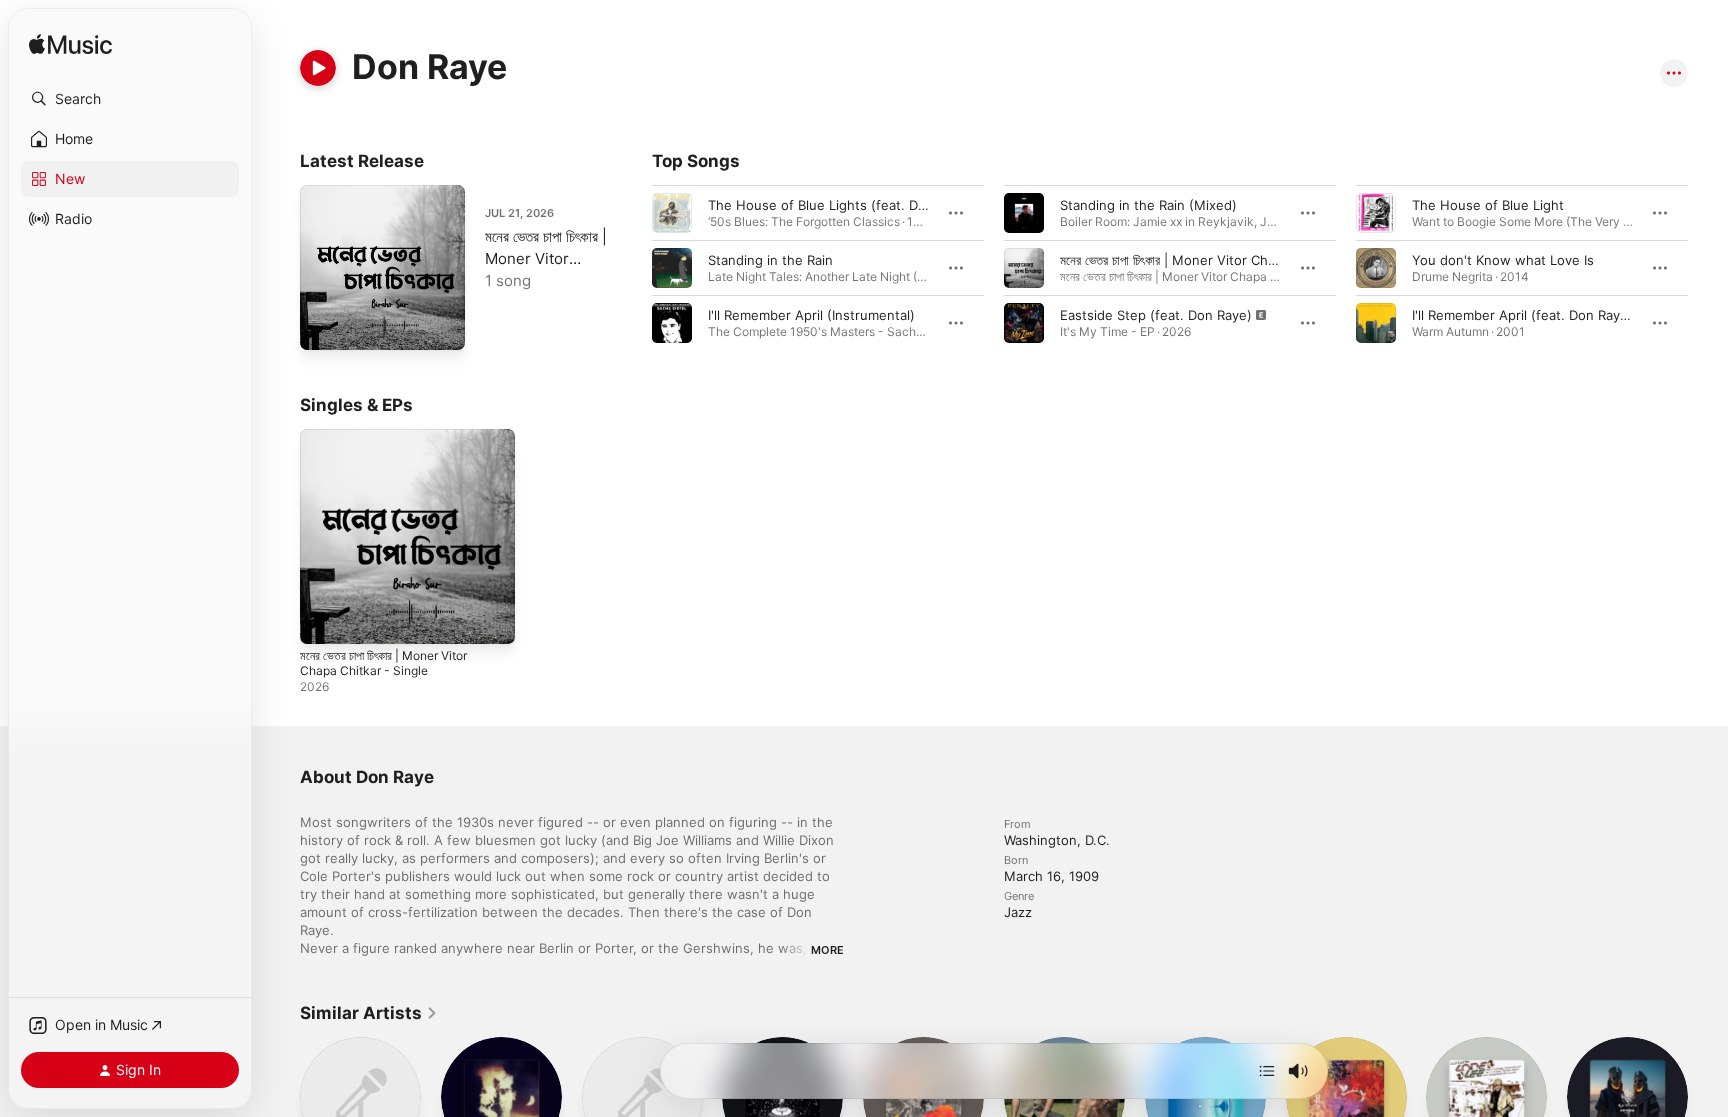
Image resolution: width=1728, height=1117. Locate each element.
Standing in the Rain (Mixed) (1148, 205)
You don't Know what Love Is (1503, 260)
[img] (70, 45)
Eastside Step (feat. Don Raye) (1156, 315)
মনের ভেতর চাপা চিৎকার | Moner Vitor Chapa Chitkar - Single (393, 445)
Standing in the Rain (770, 260)
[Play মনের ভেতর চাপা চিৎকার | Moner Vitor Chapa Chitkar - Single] (325, 325)
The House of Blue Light (1488, 205)
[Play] (318, 68)
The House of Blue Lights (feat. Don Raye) (840, 205)
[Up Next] (1267, 1071)
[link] (369, 1013)
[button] (130, 99)
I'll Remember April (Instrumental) (811, 315)
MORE (827, 950)
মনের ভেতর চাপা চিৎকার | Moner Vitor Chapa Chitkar (1199, 260)
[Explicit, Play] (1024, 323)
